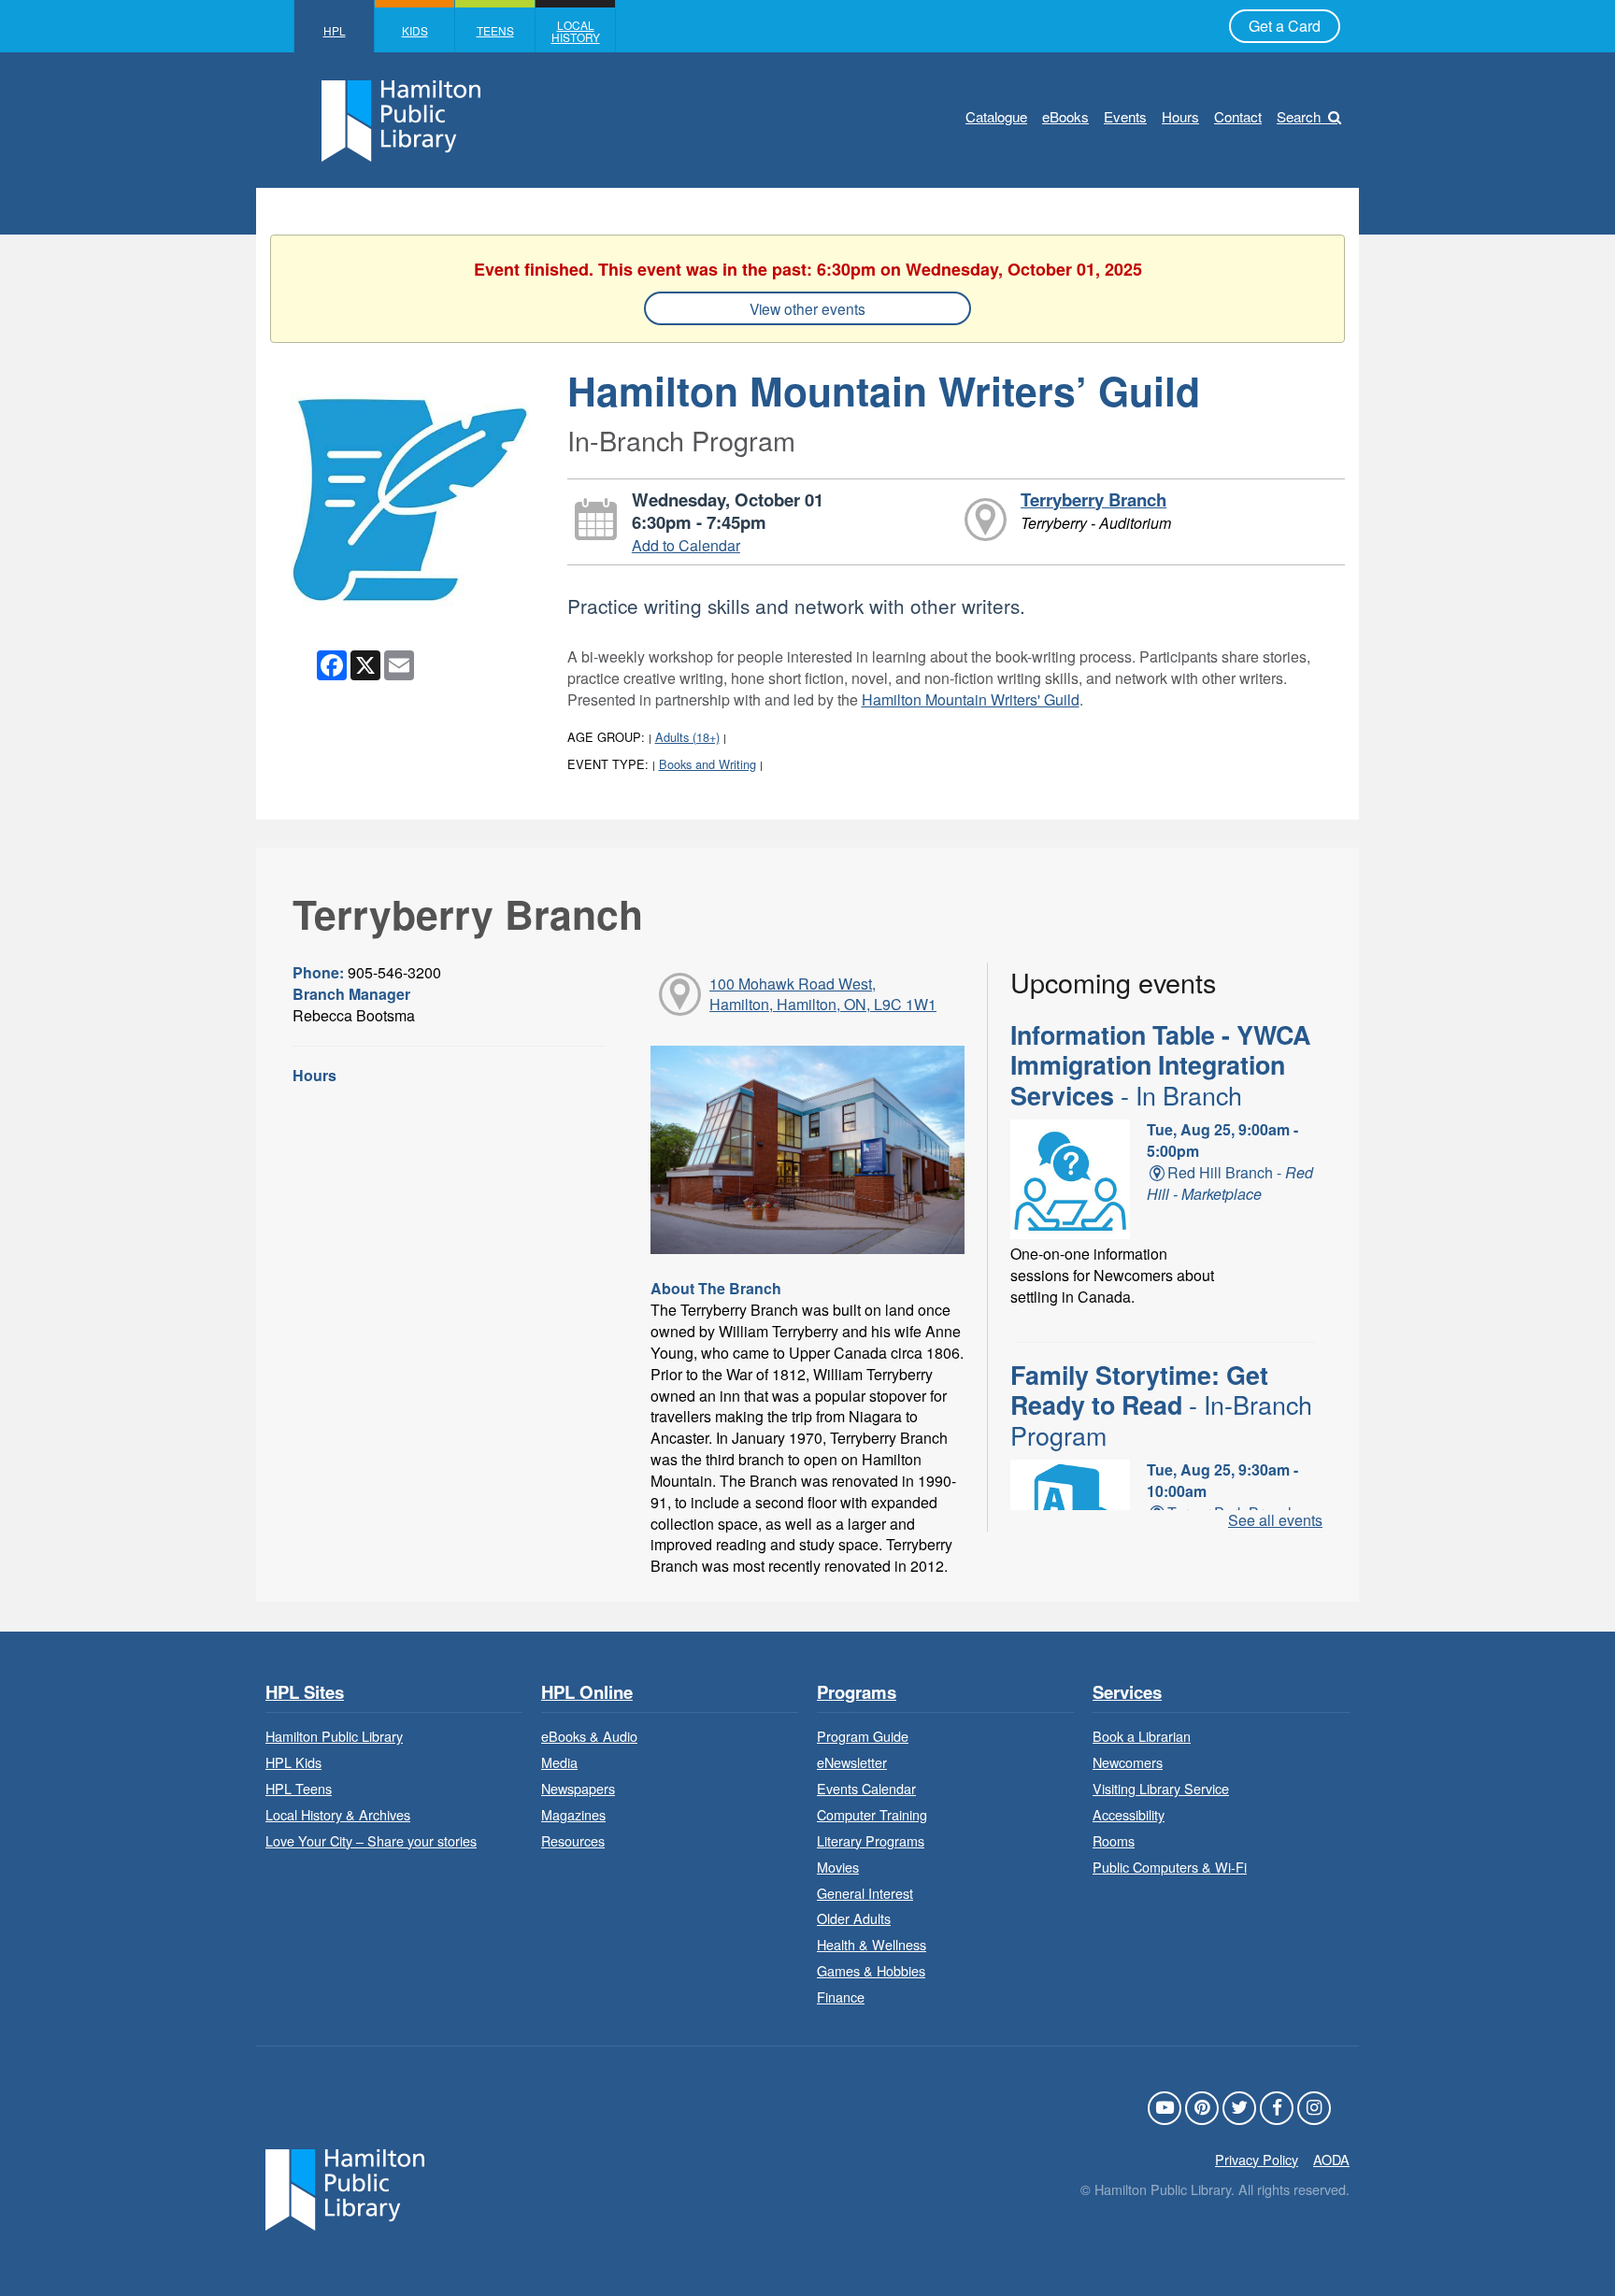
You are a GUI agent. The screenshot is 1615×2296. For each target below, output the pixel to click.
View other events (807, 308)
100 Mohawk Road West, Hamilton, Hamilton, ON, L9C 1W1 (823, 994)
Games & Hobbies (871, 1970)
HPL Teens (299, 1788)
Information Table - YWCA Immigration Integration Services (1160, 1065)
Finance (841, 1997)
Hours (1180, 116)
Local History (576, 31)
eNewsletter (852, 1762)
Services (1127, 1693)
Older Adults (854, 1918)
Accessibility (1129, 1814)
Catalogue (996, 116)
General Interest (865, 1893)
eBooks (1065, 116)
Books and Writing (707, 764)
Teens (495, 30)
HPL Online (587, 1693)
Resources (573, 1840)
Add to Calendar (686, 545)
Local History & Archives (338, 1814)
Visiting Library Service (1161, 1788)
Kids (415, 30)
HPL (335, 30)
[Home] (345, 2187)
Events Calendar (866, 1788)
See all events (1275, 1520)
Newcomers (1128, 1762)
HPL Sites (305, 1693)
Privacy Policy (1257, 2159)
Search (1299, 116)
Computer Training (872, 1814)
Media (559, 1762)
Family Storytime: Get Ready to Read (1161, 1405)
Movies (838, 1867)
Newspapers (578, 1788)
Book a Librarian (1142, 1736)
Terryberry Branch (1093, 499)
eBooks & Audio (589, 1736)
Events (1125, 116)
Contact (1238, 116)
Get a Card (1285, 26)
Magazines (573, 1814)
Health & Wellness (872, 1944)
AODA (1331, 2159)
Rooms (1114, 1840)
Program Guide (863, 1736)
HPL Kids (293, 1762)
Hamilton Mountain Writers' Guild (971, 699)
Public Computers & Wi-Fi (1170, 1867)
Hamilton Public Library (334, 1736)
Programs (857, 1693)
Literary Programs (871, 1840)
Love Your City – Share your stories (371, 1840)
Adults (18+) (687, 737)
